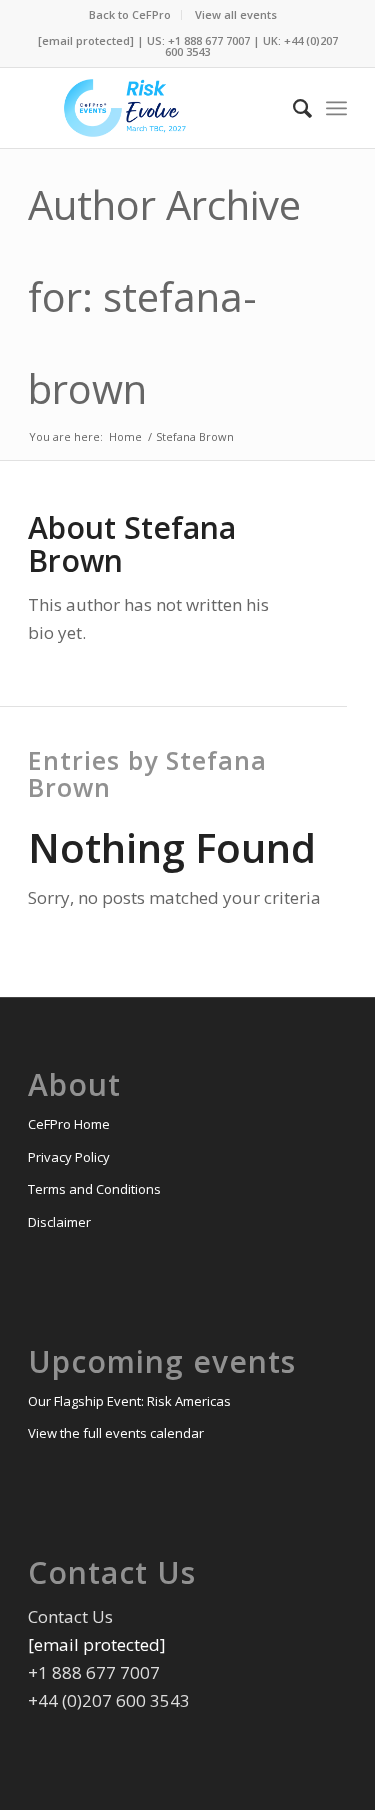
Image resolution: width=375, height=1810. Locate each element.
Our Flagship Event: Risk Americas (129, 1401)
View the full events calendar (116, 1433)
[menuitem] (130, 15)
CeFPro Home (69, 1124)
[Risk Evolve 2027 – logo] (155, 108)
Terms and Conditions (94, 1189)
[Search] (292, 108)
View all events (236, 14)
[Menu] (336, 108)
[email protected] (86, 40)
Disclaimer (59, 1222)
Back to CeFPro (130, 14)
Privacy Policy (69, 1157)
